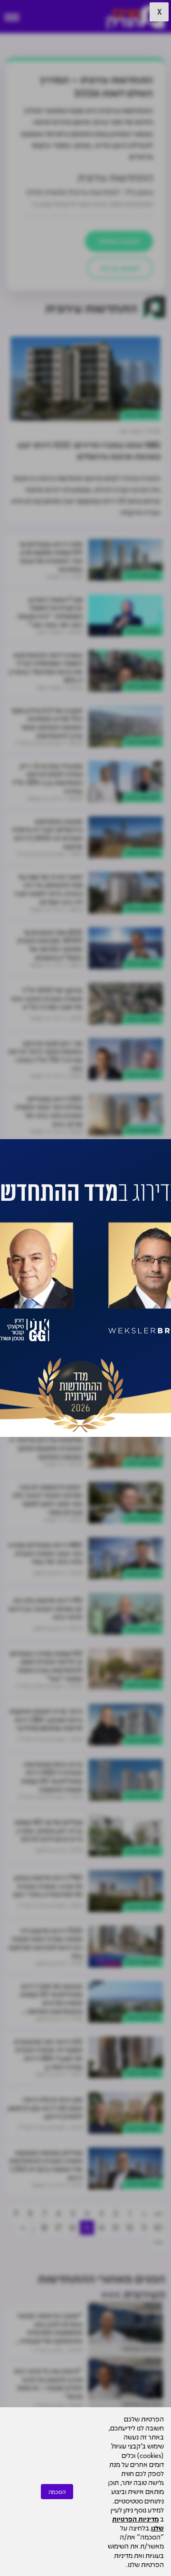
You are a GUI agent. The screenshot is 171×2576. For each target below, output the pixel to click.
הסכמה (57, 2492)
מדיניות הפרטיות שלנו (138, 2523)
